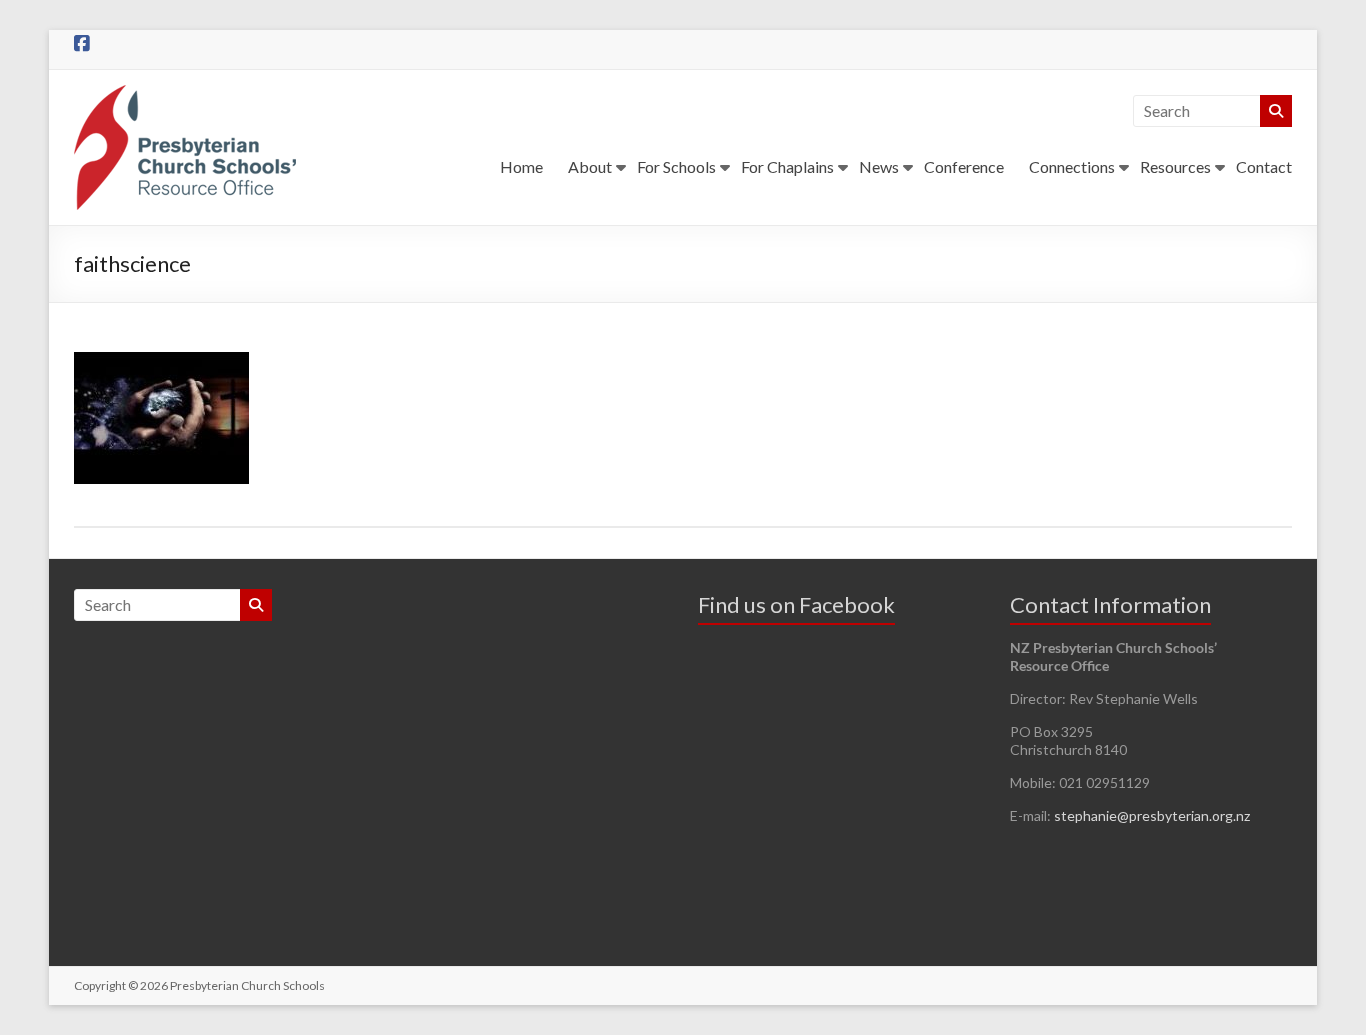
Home (521, 166)
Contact (1264, 166)
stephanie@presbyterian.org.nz (1152, 815)
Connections (1072, 166)
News (879, 166)
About (590, 166)
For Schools (676, 166)
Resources (1175, 166)
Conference (964, 166)
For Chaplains (787, 166)
